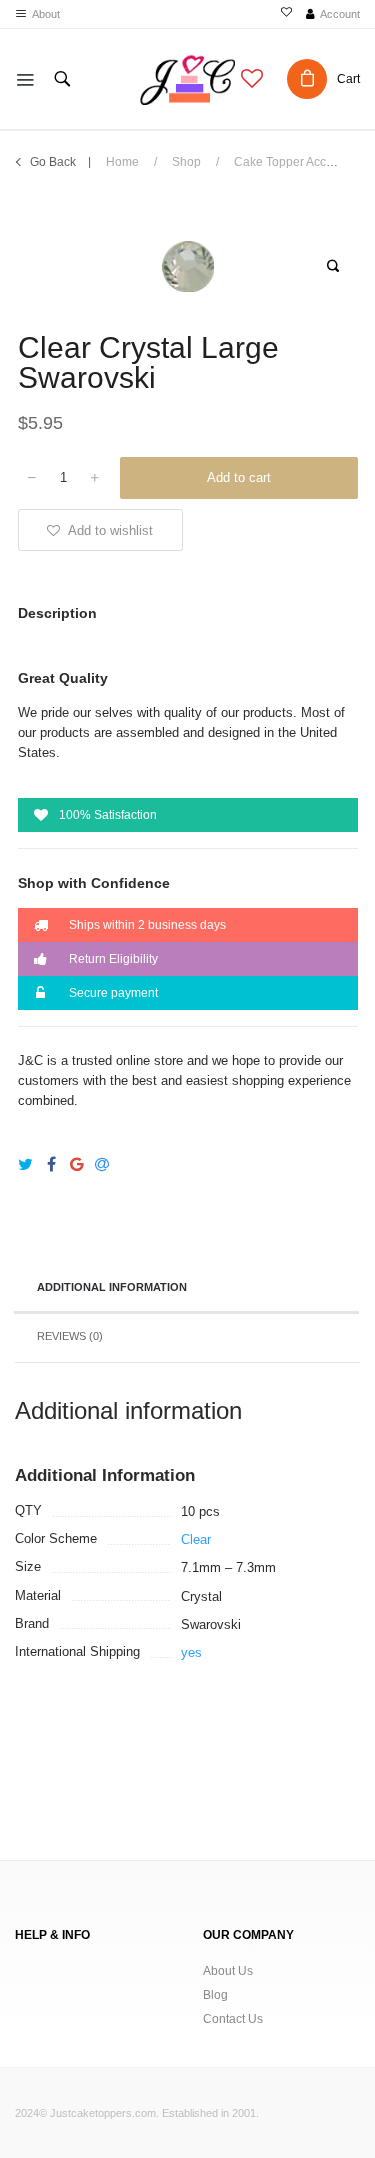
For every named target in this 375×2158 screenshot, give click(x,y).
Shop (186, 162)
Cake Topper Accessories (303, 162)
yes (191, 1652)
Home (122, 162)
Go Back (53, 162)
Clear (196, 1539)
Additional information (112, 1287)
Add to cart (239, 477)
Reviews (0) (70, 1336)
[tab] (186, 1289)
